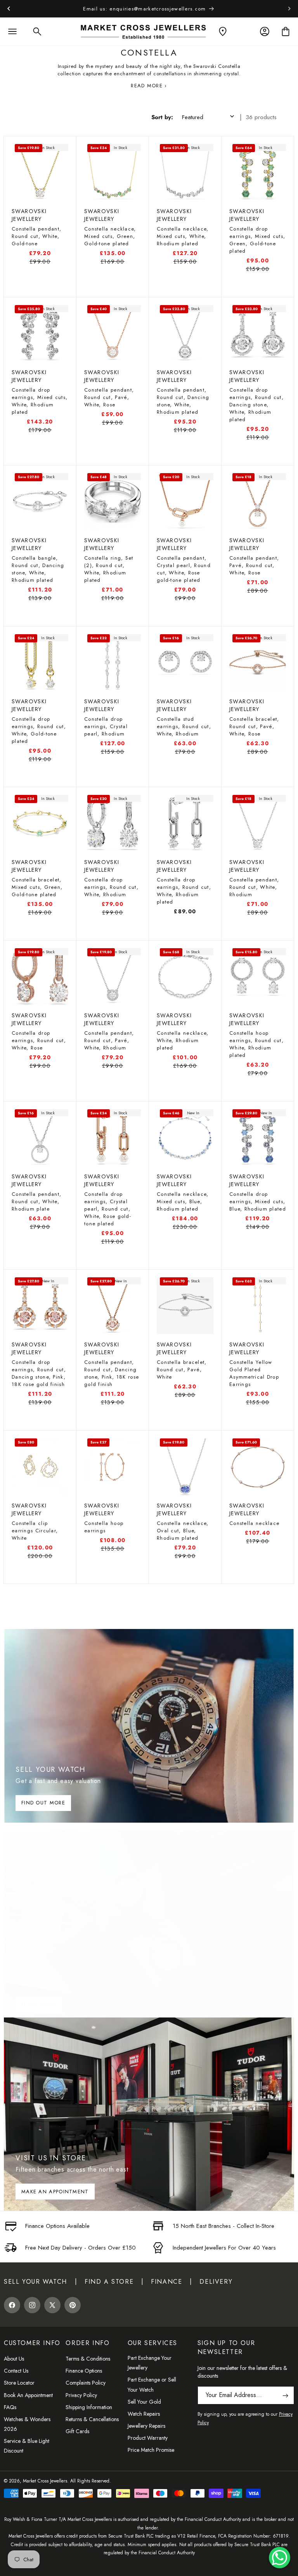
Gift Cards (77, 2431)
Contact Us (16, 2371)
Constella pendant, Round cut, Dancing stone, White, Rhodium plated (183, 401)
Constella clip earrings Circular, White (35, 1531)
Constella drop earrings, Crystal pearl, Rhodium (106, 726)
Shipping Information (89, 2407)
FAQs (10, 2407)
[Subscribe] (285, 2395)
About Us (14, 2359)
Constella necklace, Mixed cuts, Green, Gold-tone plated (110, 236)
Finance (166, 2282)
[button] (12, 31)
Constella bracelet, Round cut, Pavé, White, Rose (254, 726)
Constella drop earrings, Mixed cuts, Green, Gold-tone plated (257, 240)
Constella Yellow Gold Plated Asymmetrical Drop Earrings (254, 1373)
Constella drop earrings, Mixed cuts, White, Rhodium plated (40, 401)
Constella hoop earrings (104, 1527)
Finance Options (84, 2371)
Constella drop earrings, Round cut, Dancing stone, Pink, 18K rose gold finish (39, 1373)
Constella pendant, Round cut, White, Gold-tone (36, 236)
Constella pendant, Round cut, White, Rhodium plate (36, 1201)
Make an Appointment (55, 2192)
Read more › (149, 86)
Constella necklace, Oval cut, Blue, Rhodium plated (183, 1531)
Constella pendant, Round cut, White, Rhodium (254, 887)
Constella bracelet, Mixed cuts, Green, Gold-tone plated (37, 887)
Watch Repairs (144, 2414)
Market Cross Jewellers (45, 2481)
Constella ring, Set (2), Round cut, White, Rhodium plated (109, 569)
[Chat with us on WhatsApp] (280, 2558)
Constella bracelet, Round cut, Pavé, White (182, 1370)
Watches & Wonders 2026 (27, 2424)
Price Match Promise (151, 2450)
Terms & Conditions (88, 2359)
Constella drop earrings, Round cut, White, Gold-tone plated (39, 730)
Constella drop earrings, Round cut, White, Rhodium (111, 887)
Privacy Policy (81, 2395)
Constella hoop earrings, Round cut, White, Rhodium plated (256, 1044)
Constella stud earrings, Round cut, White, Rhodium (184, 726)
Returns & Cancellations (92, 2419)
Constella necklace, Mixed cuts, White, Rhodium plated (183, 236)
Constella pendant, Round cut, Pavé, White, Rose (109, 397)
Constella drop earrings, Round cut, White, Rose (39, 1040)
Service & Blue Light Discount (27, 2446)
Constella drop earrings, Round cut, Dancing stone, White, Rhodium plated (256, 405)
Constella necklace (254, 1523)
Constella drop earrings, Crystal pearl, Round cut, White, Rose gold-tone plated (108, 1209)
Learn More (39, 2005)
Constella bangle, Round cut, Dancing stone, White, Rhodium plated (38, 569)
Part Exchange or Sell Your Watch (152, 2384)
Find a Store (109, 2282)
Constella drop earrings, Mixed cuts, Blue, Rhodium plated (258, 1201)
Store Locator (19, 2383)
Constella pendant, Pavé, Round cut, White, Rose (254, 565)
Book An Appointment (28, 2395)
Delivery (216, 2282)
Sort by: (162, 117)
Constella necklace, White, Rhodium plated (183, 1040)
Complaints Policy (86, 2383)
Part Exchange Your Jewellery (150, 2363)
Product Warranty (148, 2438)
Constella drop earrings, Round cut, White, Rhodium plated (184, 891)
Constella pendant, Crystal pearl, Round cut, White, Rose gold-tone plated (184, 569)
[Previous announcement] (9, 9)
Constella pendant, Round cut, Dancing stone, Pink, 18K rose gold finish (112, 1373)
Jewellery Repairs (146, 2426)
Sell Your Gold (144, 2402)
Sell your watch (36, 2282)
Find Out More (43, 1803)
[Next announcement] (289, 9)
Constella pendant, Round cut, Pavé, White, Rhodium (109, 1040)
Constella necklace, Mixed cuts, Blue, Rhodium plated (183, 1201)
